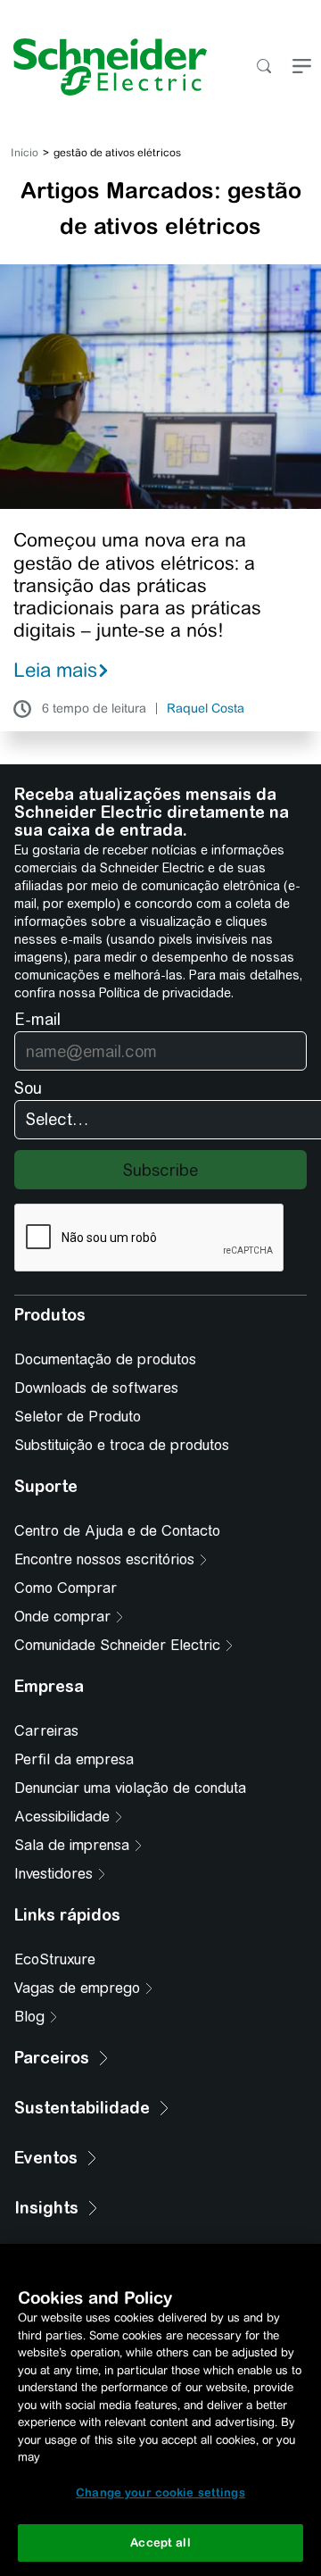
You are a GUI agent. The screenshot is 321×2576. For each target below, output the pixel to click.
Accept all (160, 2543)
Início (25, 153)
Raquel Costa (206, 709)
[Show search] (263, 67)
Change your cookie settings (160, 2493)
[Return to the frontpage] (103, 67)
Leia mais (55, 670)
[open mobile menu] (302, 67)
